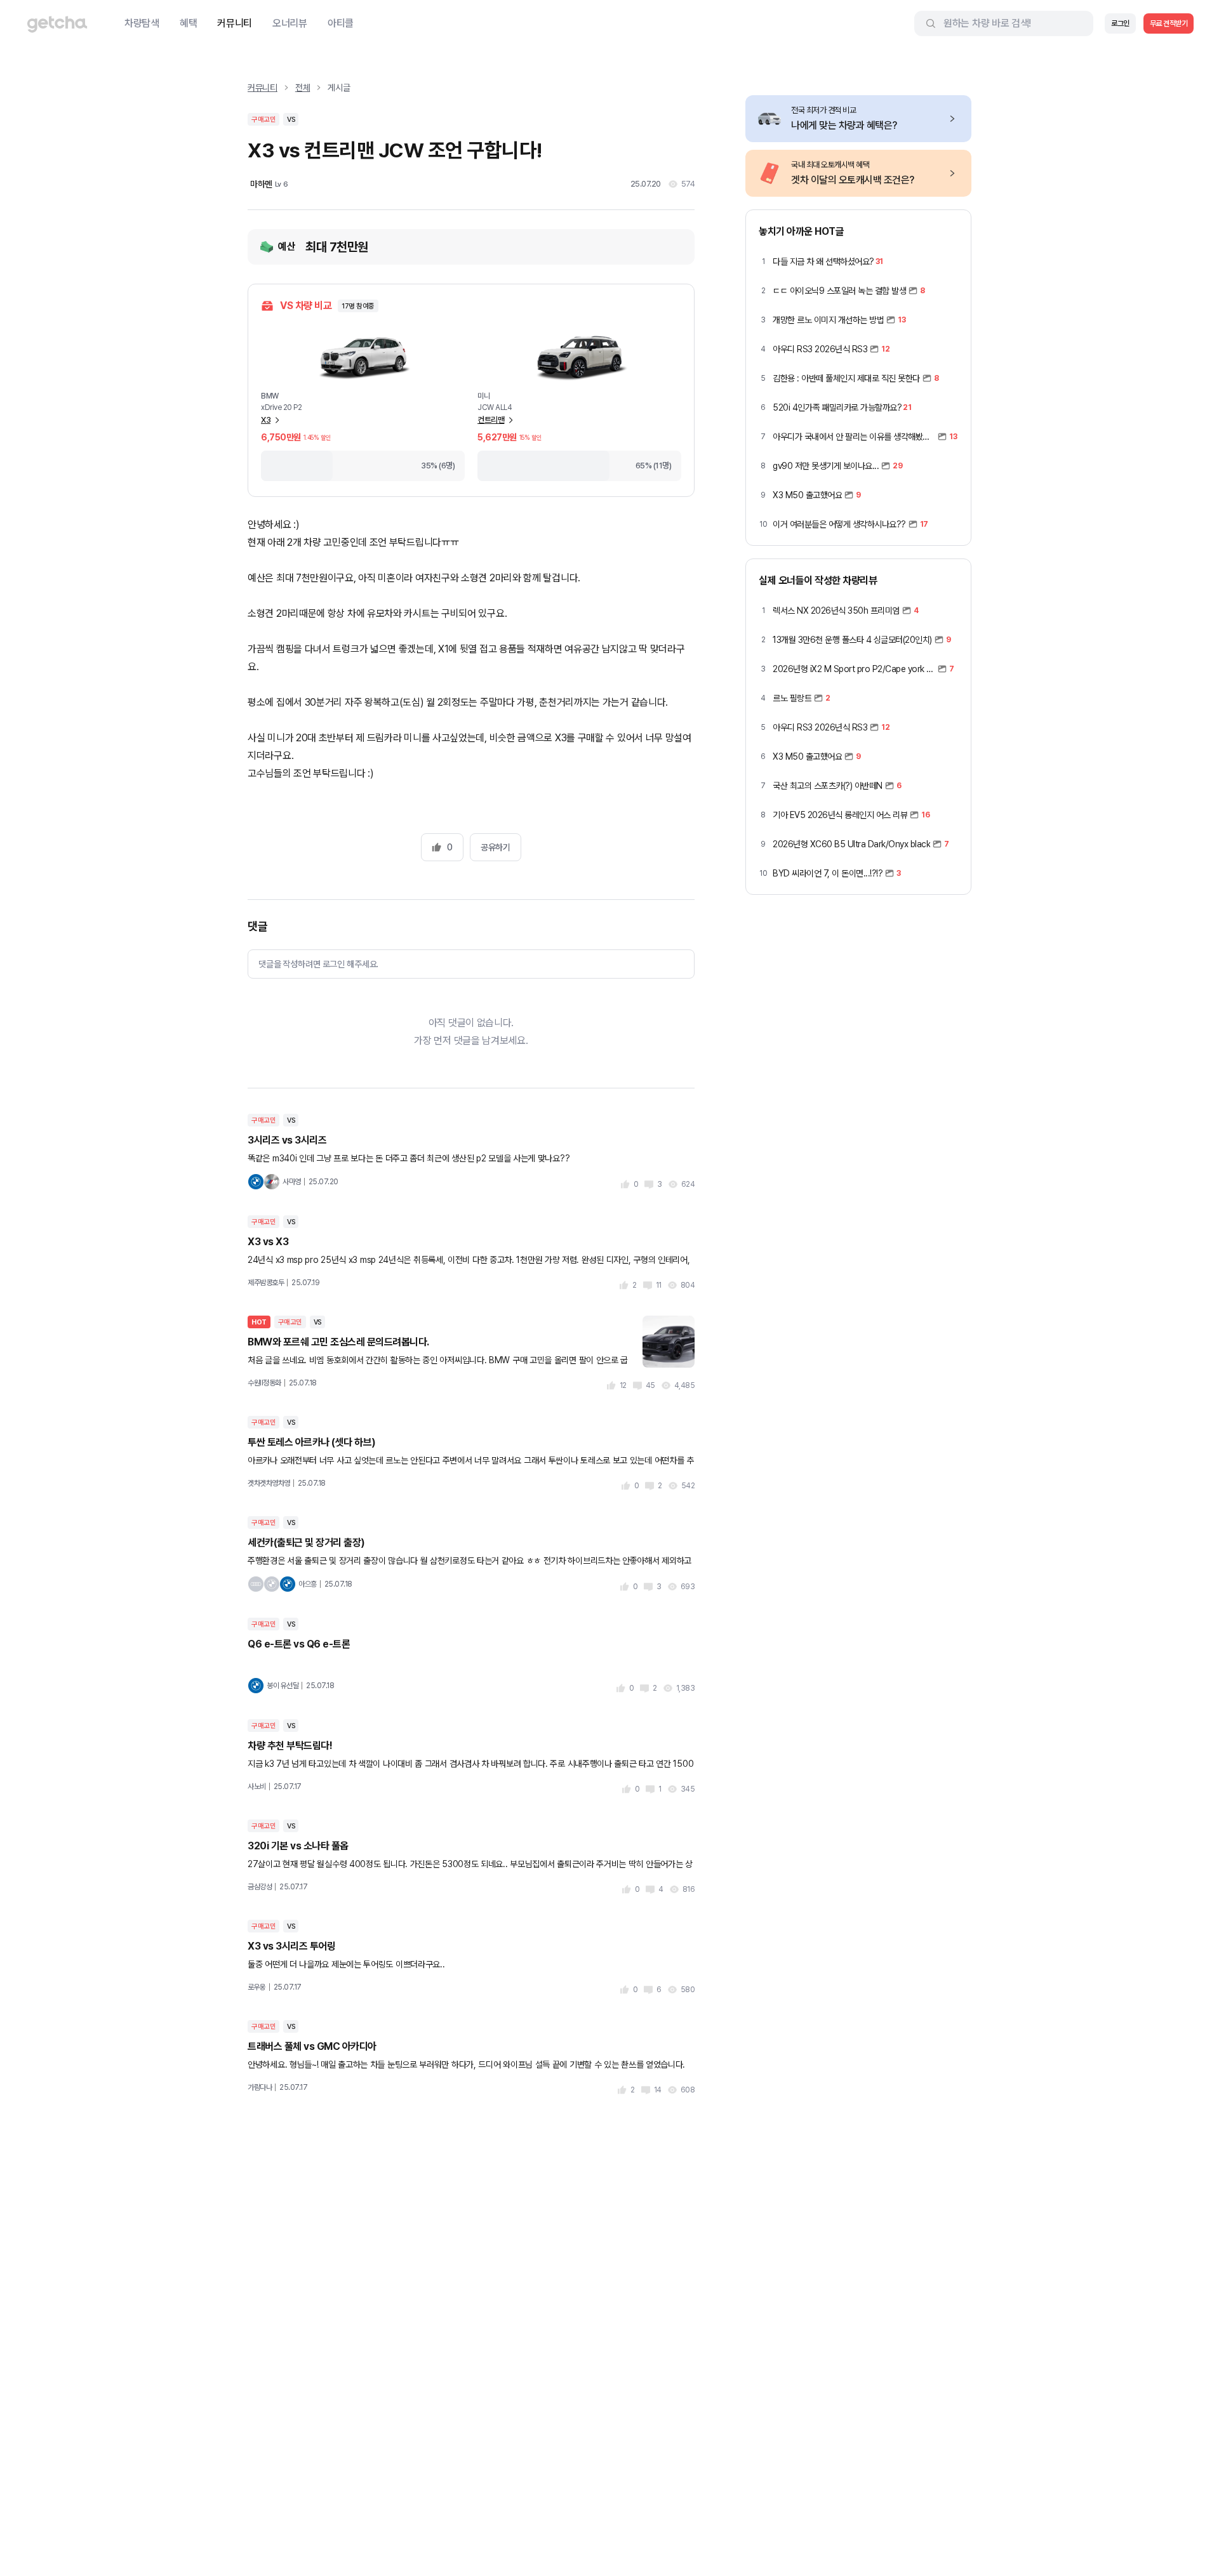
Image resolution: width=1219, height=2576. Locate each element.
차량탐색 (142, 23)
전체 (303, 88)
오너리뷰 (290, 23)
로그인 (1120, 23)
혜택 (188, 23)
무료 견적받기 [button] (1169, 23)
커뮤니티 (235, 23)
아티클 (341, 23)
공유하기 (495, 847)
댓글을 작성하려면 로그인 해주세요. (318, 964)
